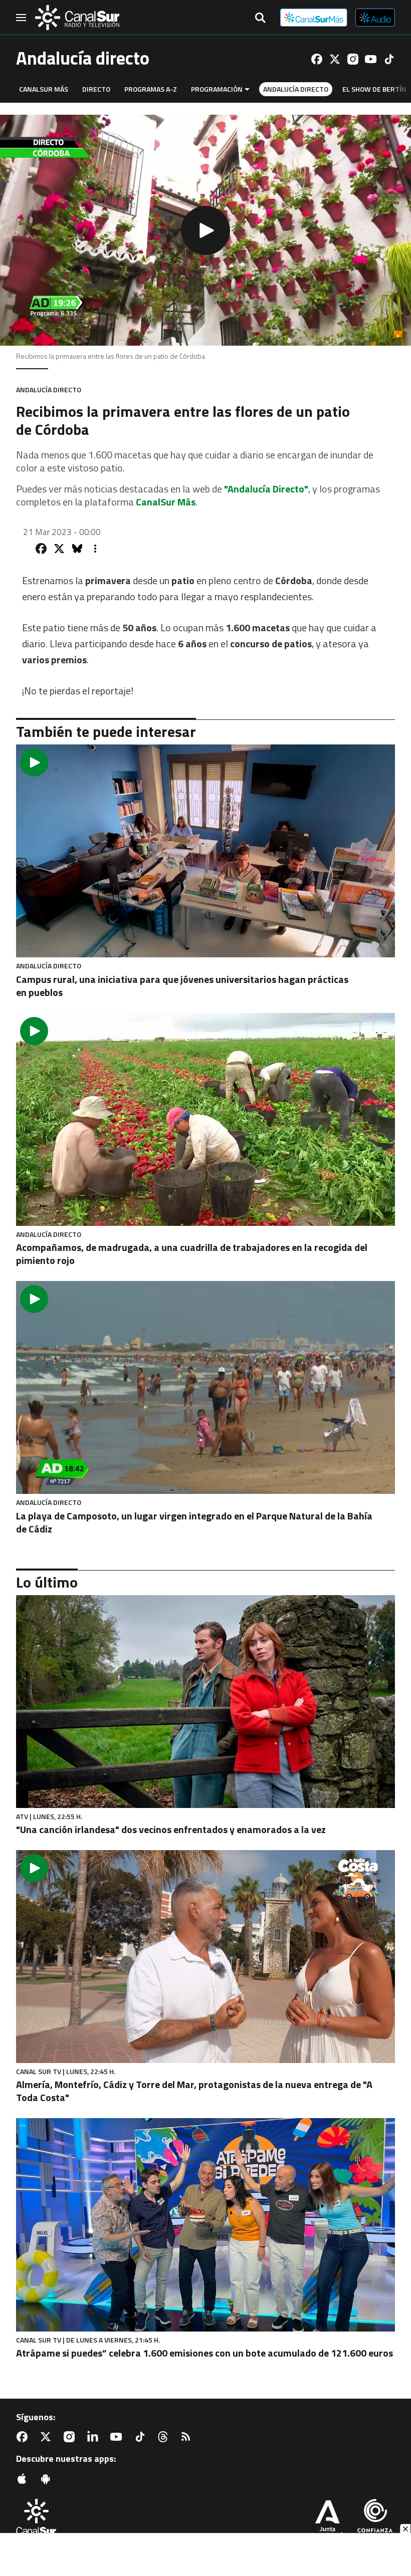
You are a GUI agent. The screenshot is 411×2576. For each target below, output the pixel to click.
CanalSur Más (44, 89)
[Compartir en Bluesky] (77, 549)
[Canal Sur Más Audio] (375, 18)
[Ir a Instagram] (353, 59)
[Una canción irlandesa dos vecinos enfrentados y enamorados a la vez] (205, 1702)
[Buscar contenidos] (260, 19)
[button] (205, 230)
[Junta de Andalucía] (327, 2520)
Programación (217, 89)
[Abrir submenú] (247, 89)
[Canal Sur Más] (314, 18)
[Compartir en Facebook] (41, 549)
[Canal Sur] (77, 18)
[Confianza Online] (375, 2520)
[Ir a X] (335, 59)
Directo (96, 89)
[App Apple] (24, 2479)
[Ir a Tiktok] (389, 59)
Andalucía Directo (296, 89)
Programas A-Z (151, 89)
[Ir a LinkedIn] (95, 2437)
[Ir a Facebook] (317, 59)
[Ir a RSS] (188, 2437)
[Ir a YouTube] (371, 59)
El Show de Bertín (374, 89)
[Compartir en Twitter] (59, 549)
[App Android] (48, 2479)
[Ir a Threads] (165, 2437)
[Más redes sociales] (95, 549)
